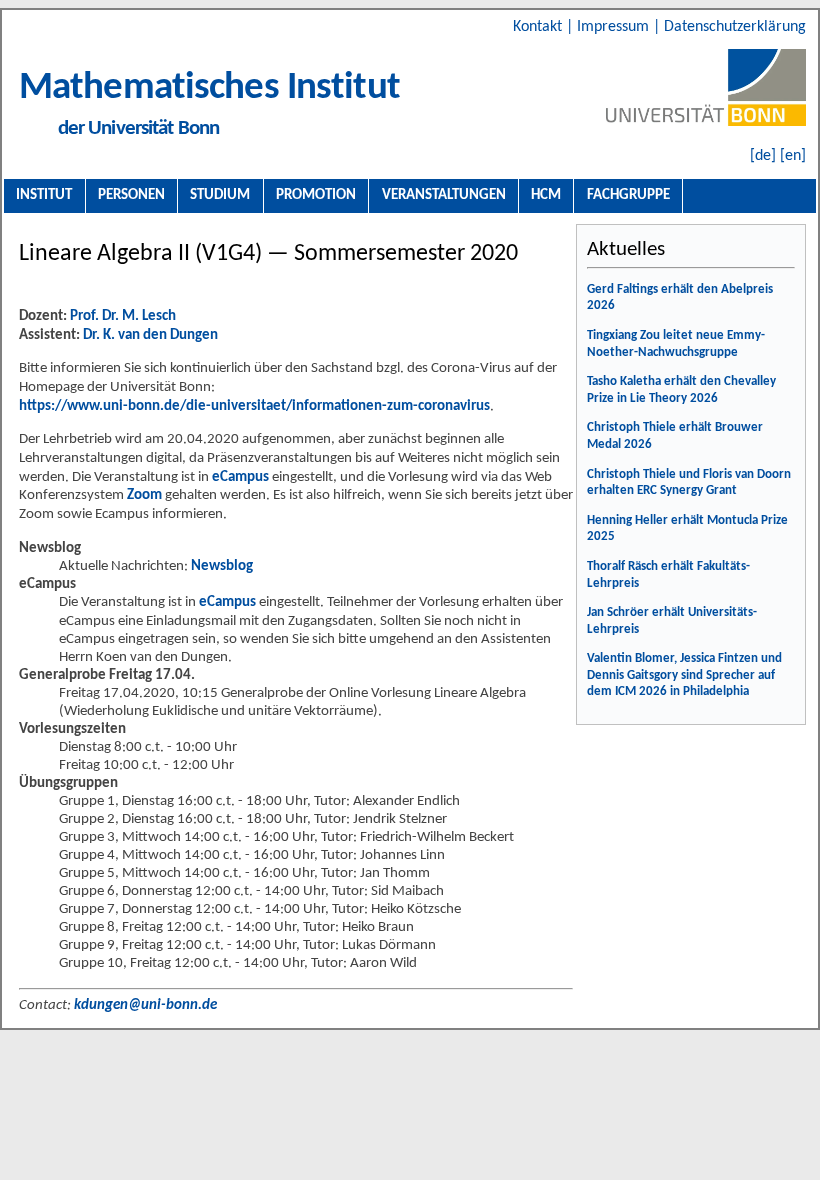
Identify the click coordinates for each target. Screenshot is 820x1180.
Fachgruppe (628, 195)
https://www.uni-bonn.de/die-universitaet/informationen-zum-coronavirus (254, 406)
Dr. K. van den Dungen (150, 335)
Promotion (316, 195)
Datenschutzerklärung (735, 27)
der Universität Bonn (138, 128)
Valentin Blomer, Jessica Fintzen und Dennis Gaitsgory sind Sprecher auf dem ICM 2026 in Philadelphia (684, 675)
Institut (44, 195)
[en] (793, 156)
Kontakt (539, 27)
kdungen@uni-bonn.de (145, 1005)
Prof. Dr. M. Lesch (123, 316)
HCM (546, 195)
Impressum (615, 27)
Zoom (144, 495)
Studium (220, 195)
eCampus (240, 477)
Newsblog (222, 566)
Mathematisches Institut (209, 88)
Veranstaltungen (444, 195)
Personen (131, 195)
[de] (763, 156)
